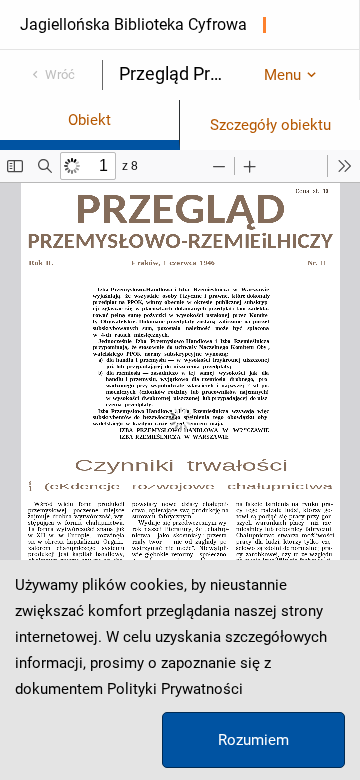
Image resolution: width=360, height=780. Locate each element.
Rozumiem (253, 740)
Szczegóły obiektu (270, 125)
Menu (282, 75)
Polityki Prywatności (175, 689)
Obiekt (89, 120)
